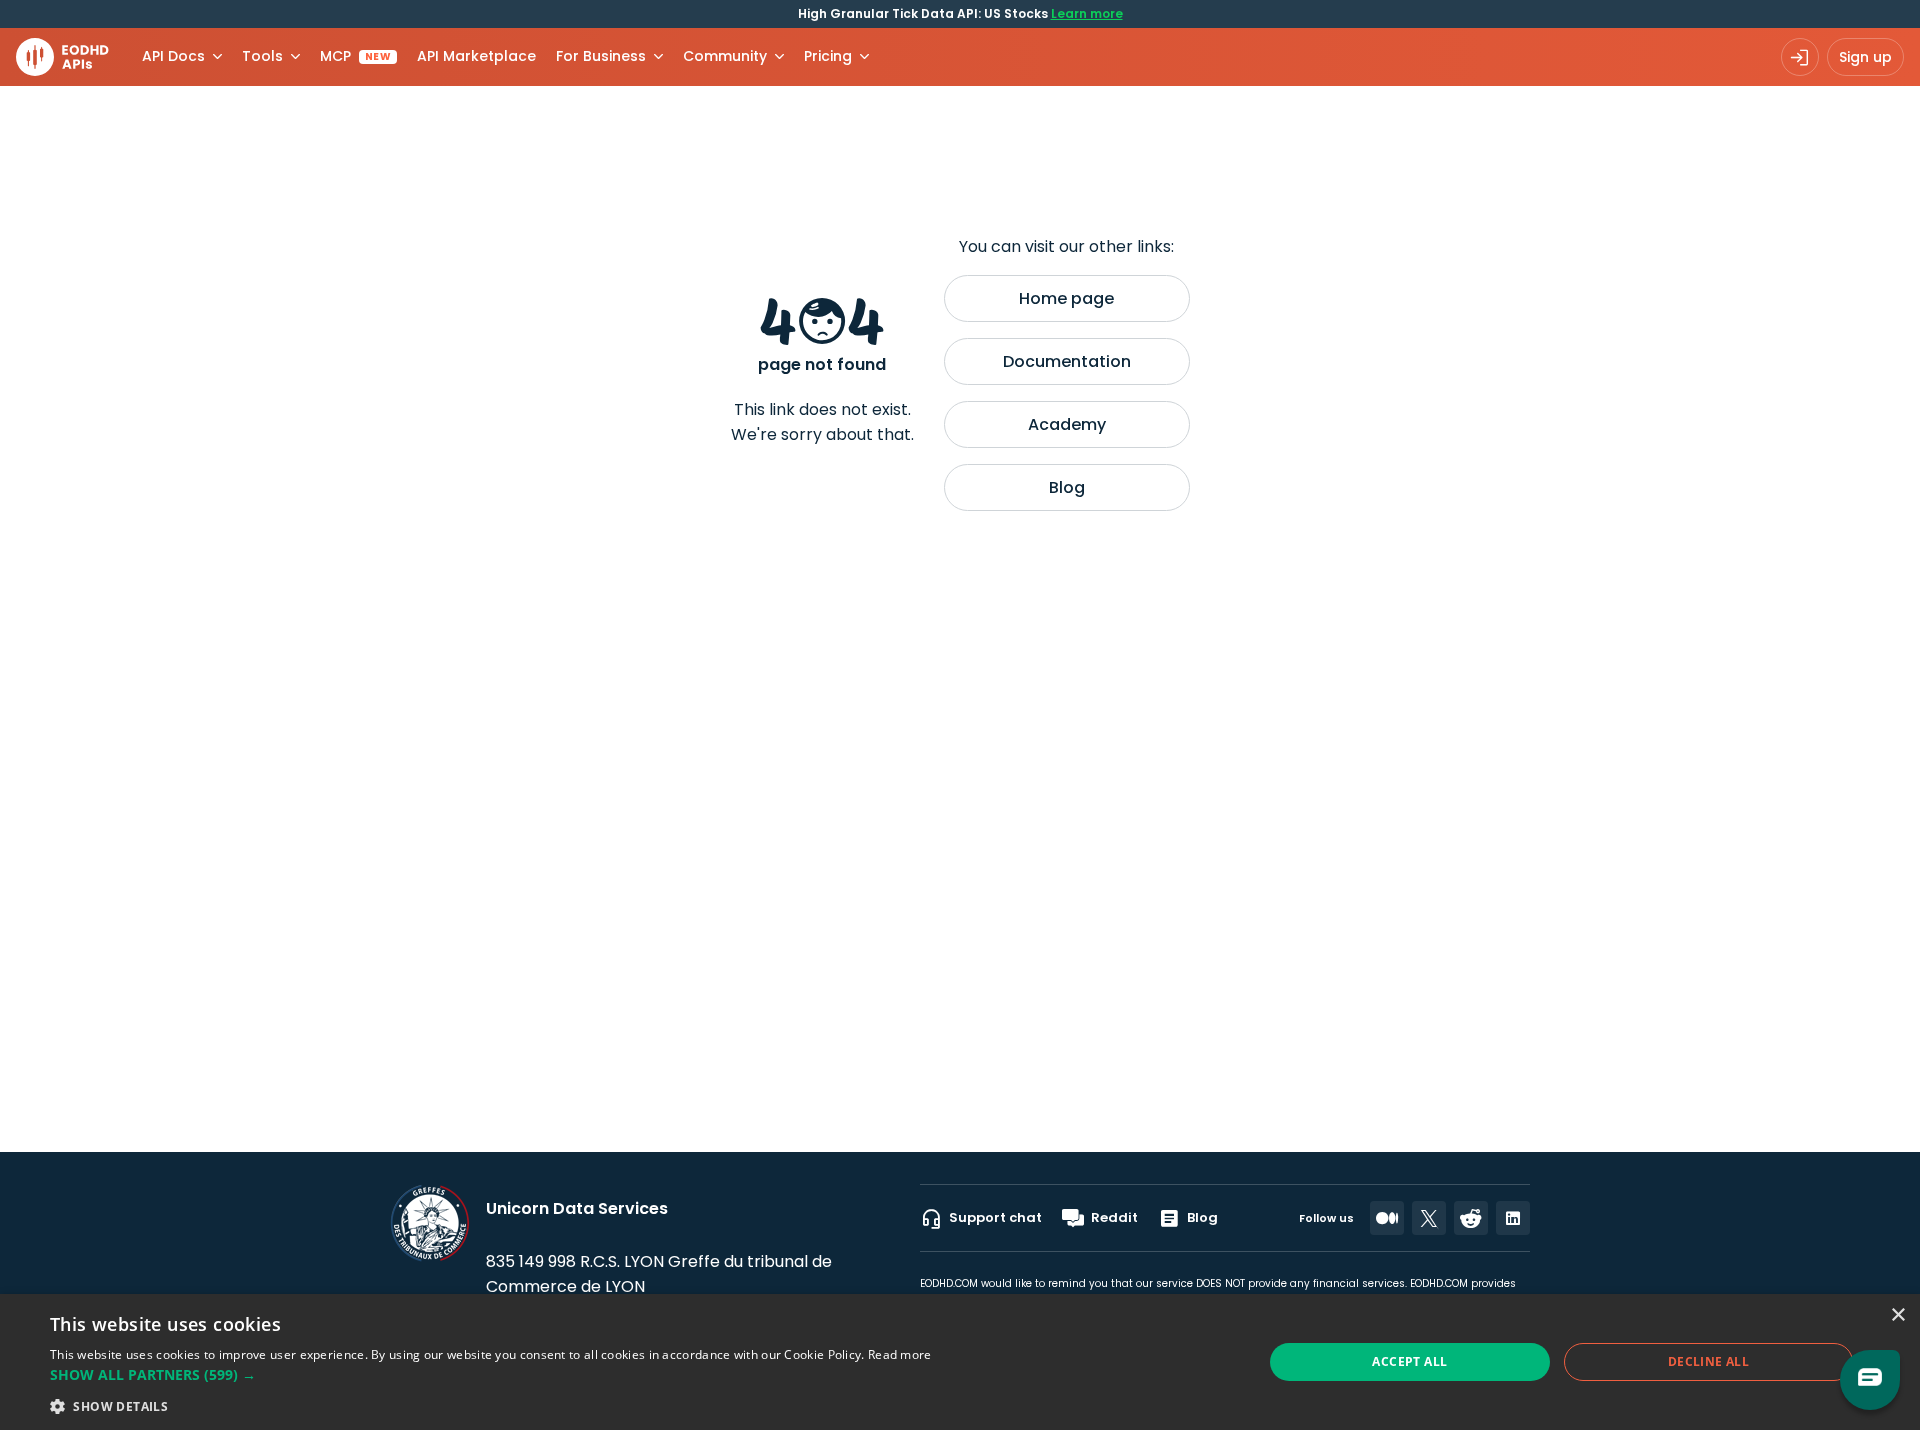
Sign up (1865, 57)
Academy (1067, 424)
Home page (1066, 298)
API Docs (173, 56)
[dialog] (960, 1362)
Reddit (1114, 1217)
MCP (355, 56)
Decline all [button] (1708, 1361)
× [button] (1897, 1315)
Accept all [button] (1409, 1361)
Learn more (1087, 13)
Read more (900, 1354)
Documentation (1067, 361)
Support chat (995, 1217)
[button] (491, 1374)
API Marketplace (476, 56)
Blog (1067, 487)
